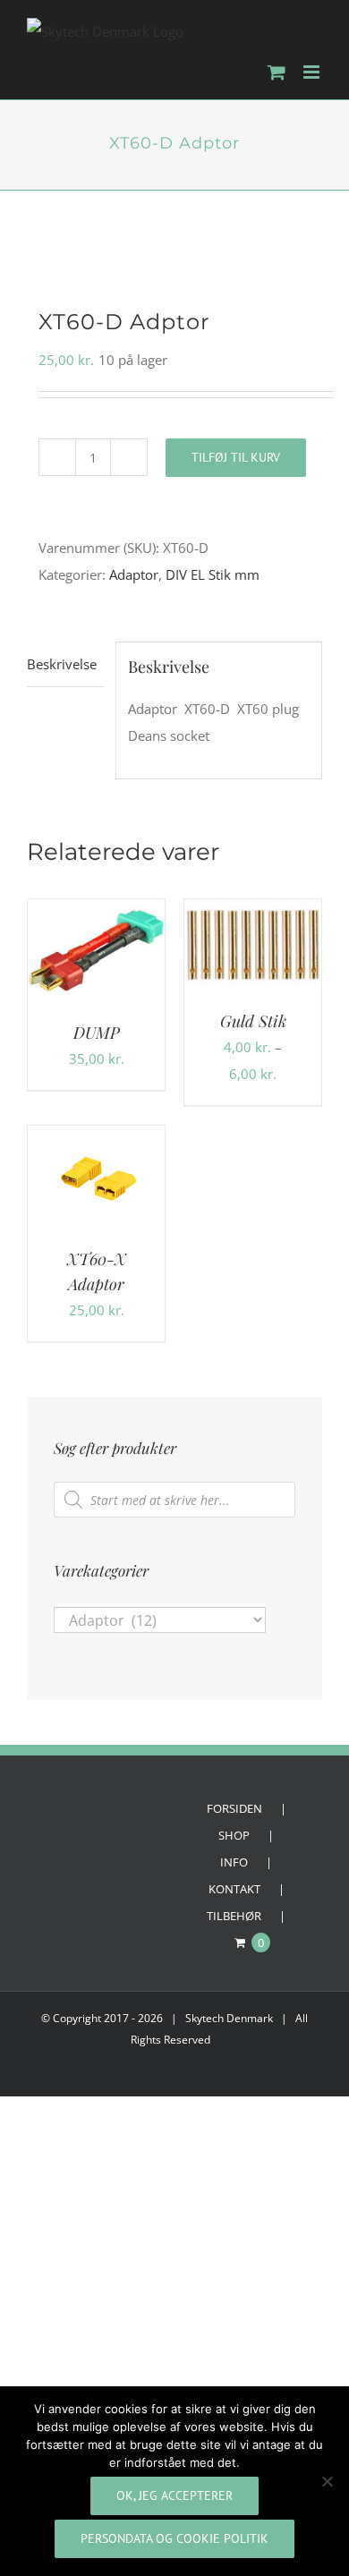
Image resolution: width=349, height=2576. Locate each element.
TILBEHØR (234, 1916)
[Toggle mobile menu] (313, 72)
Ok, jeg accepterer (174, 2495)
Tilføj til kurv (236, 457)
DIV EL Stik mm (213, 574)
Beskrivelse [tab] (62, 664)
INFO (234, 1862)
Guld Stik (253, 1021)
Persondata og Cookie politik (174, 2538)
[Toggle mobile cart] (277, 72)
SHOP (234, 1835)
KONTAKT (234, 1889)
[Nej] (327, 2481)
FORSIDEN (234, 1808)
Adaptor (134, 574)
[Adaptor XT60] (174, 249)
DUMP (97, 1033)
